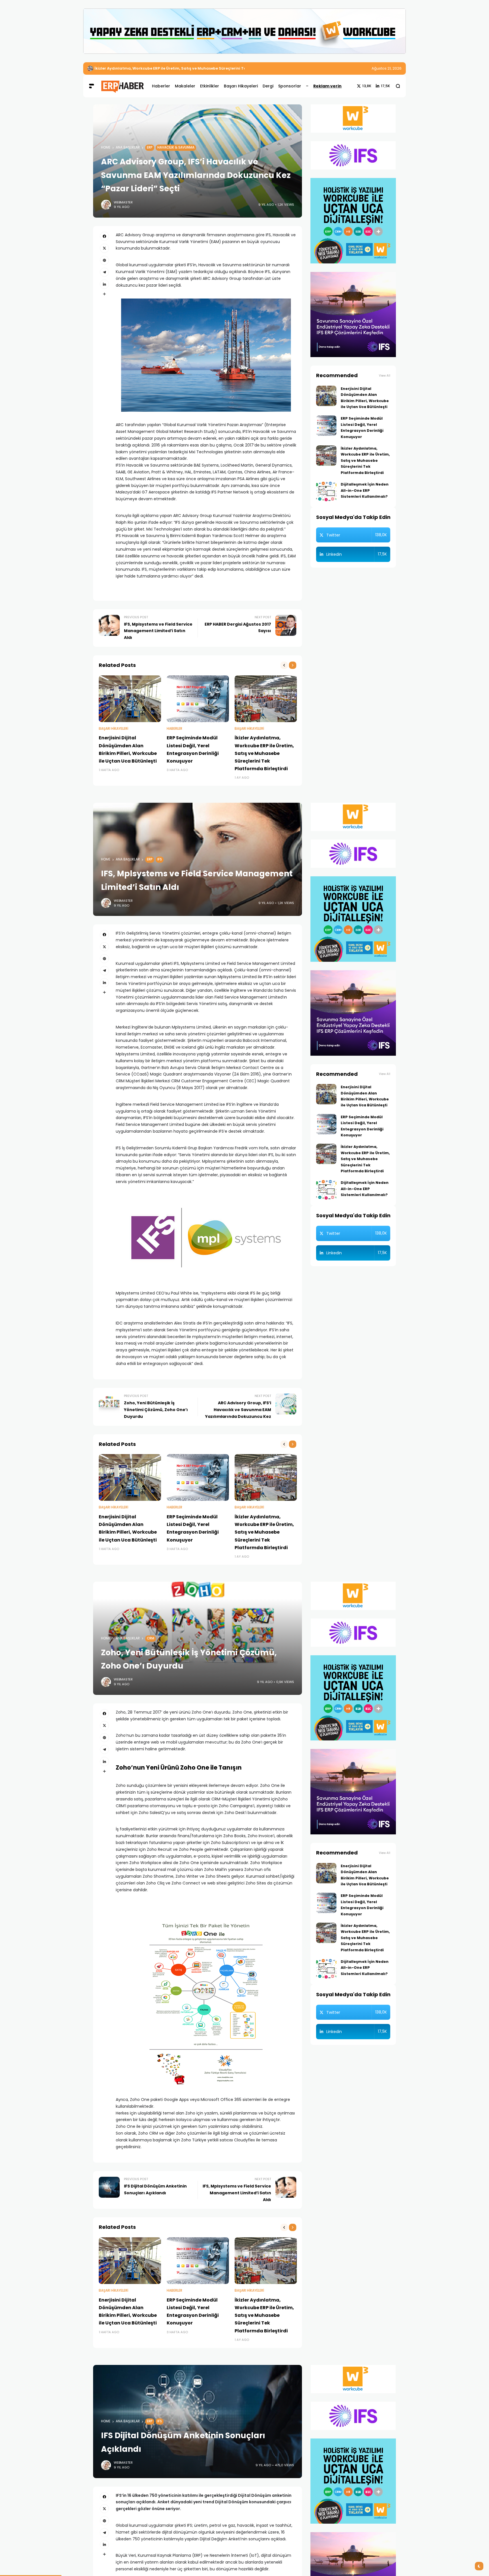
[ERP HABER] (122, 86)
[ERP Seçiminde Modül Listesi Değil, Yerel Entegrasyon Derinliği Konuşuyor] (198, 699)
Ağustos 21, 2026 (387, 68)
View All (385, 376)
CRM (151, 1638)
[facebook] (104, 236)
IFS (160, 859)
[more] (104, 294)
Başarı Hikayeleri (113, 729)
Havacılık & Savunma (176, 147)
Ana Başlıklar (128, 147)
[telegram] (104, 272)
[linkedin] (104, 284)
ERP (150, 147)
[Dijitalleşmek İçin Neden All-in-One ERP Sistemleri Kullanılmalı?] (90, 68)
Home (106, 147)
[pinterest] (104, 260)
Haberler (174, 729)
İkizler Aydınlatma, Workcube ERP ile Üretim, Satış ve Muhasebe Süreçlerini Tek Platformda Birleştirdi (264, 753)
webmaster (123, 202)
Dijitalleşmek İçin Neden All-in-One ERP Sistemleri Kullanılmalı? (156, 68)
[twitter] (104, 248)
